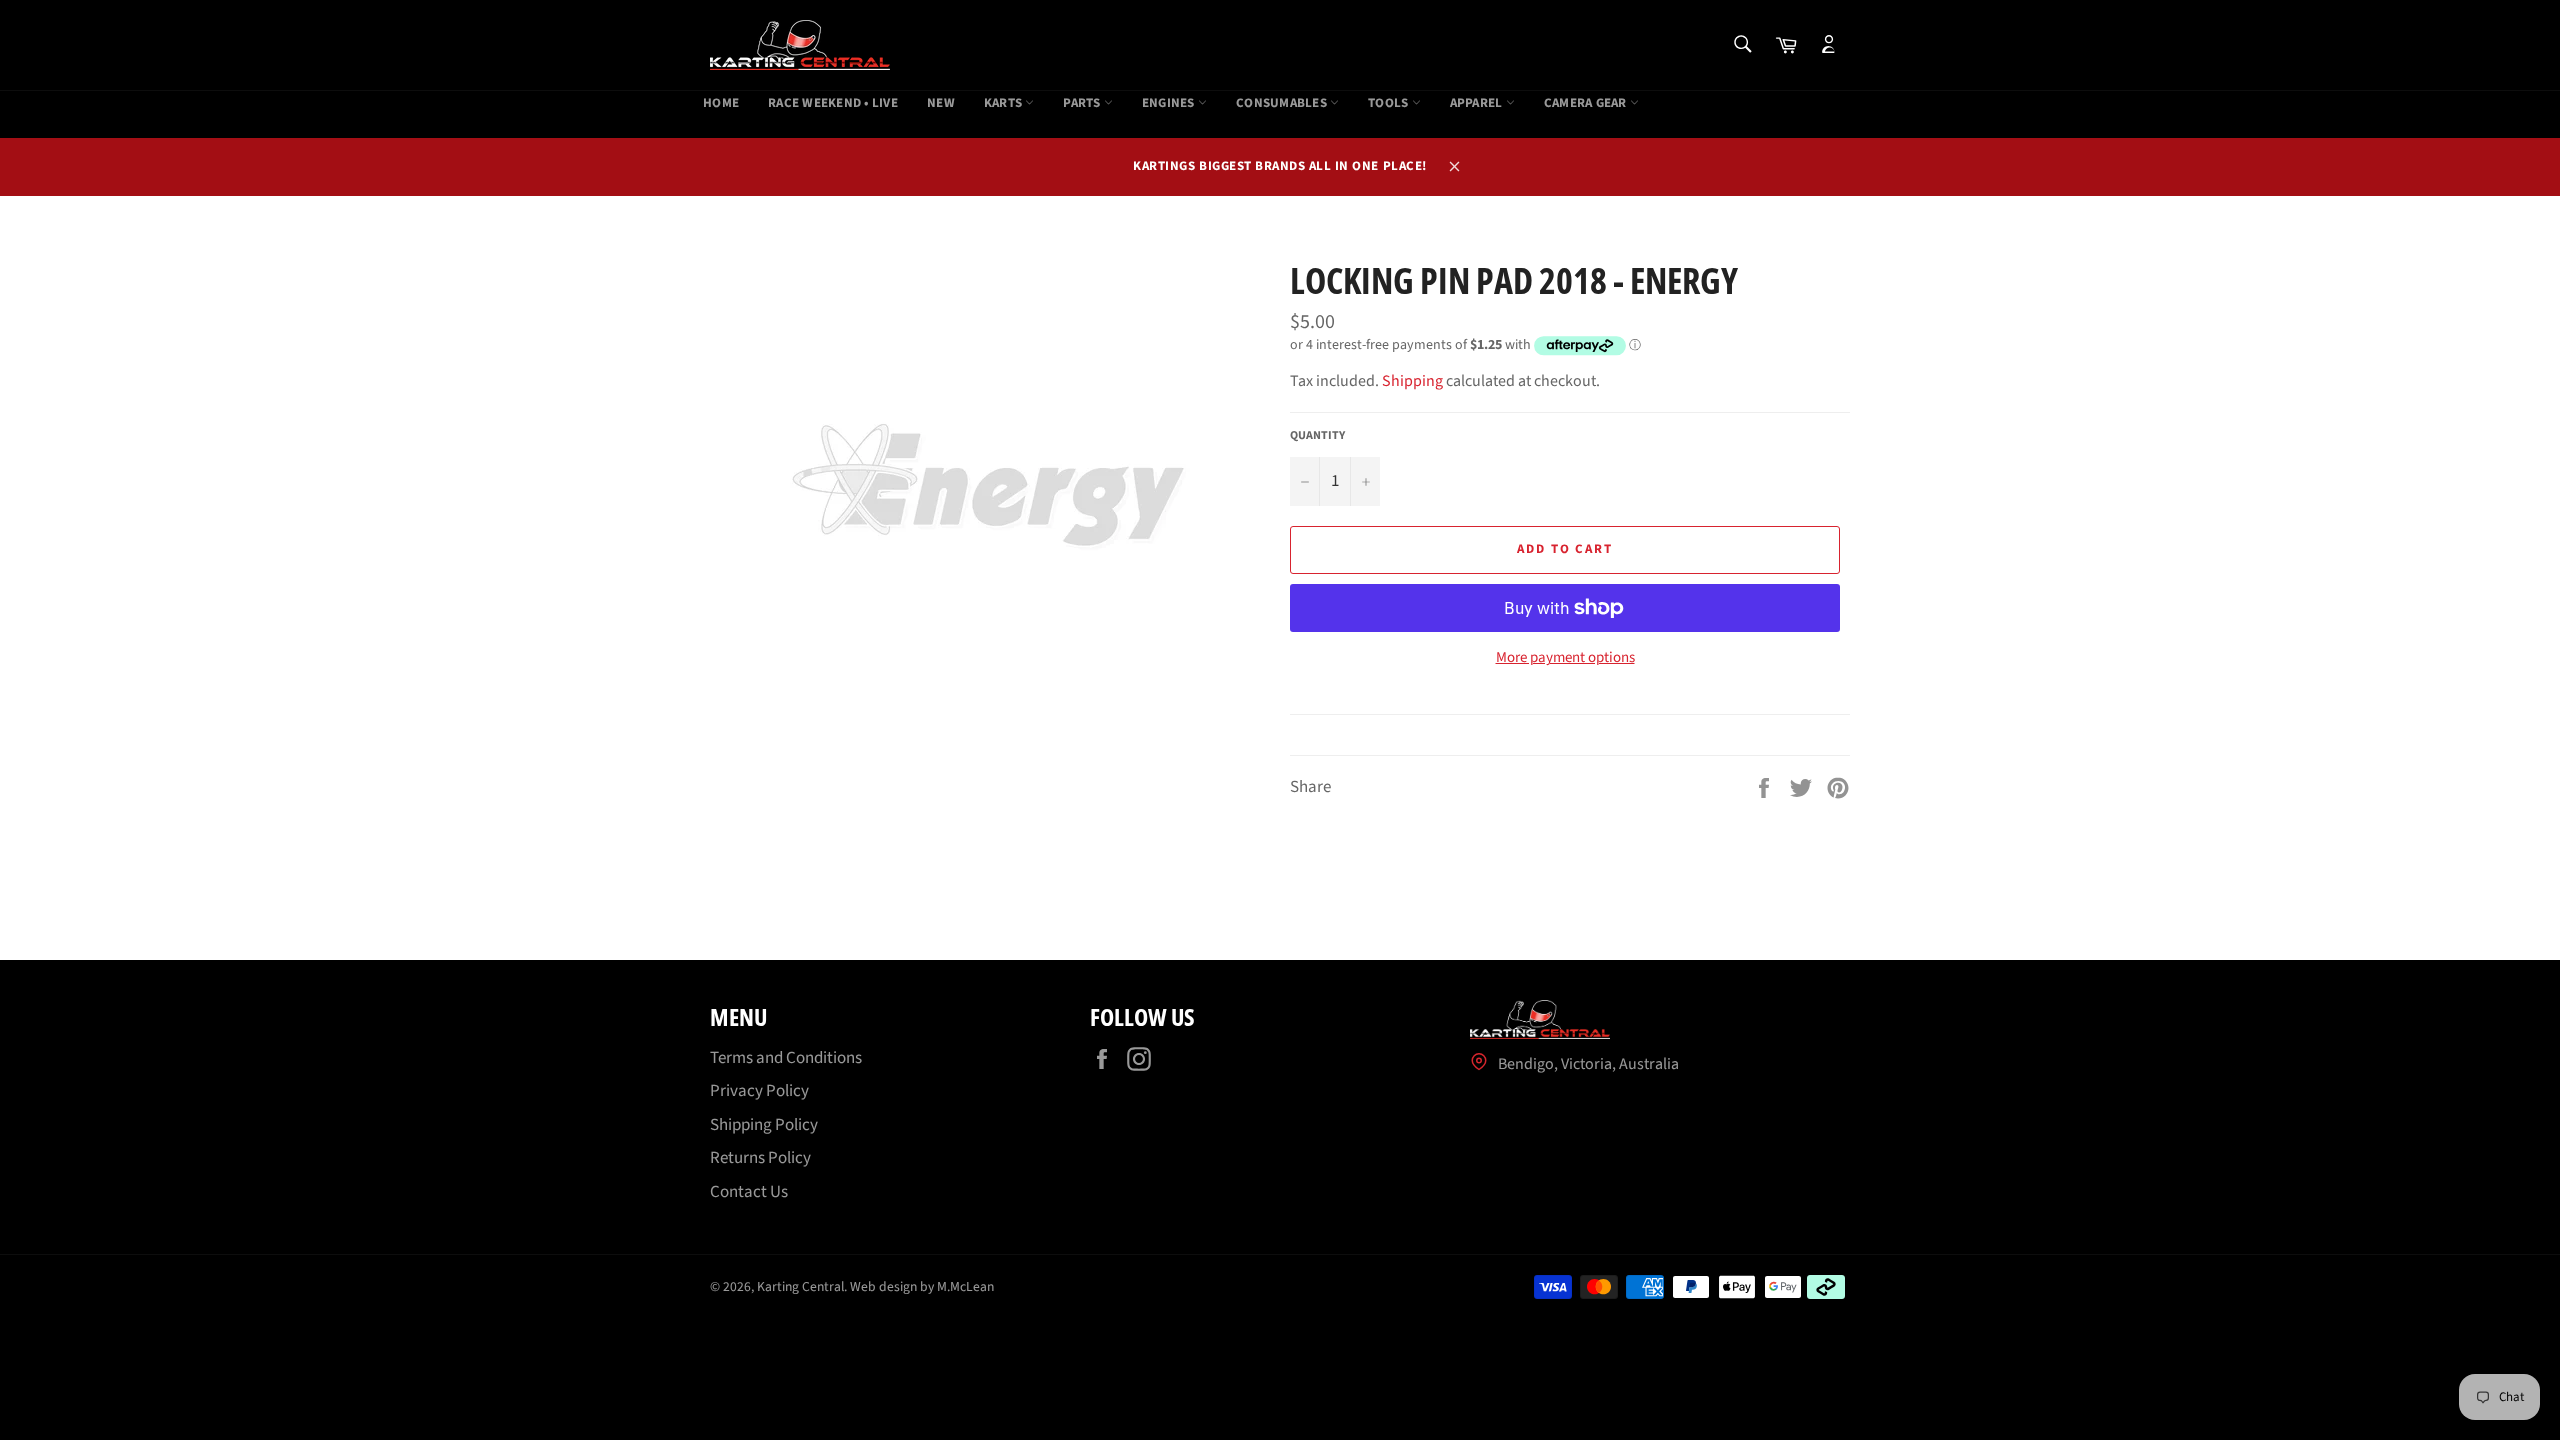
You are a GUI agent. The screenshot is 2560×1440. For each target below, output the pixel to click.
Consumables (1283, 103)
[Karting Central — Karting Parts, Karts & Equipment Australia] (800, 45)
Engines (1170, 103)
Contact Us (749, 1192)
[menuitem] (721, 104)
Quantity (1317, 436)
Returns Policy (760, 1158)
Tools (1390, 103)
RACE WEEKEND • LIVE (833, 103)
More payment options (1565, 658)
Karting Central (800, 1286)
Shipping (1412, 381)
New (941, 103)
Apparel (1478, 103)
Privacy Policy (759, 1091)
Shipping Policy (764, 1125)
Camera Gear (1587, 103)
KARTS (1005, 103)
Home (721, 103)
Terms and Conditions (786, 1058)
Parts (1083, 103)
